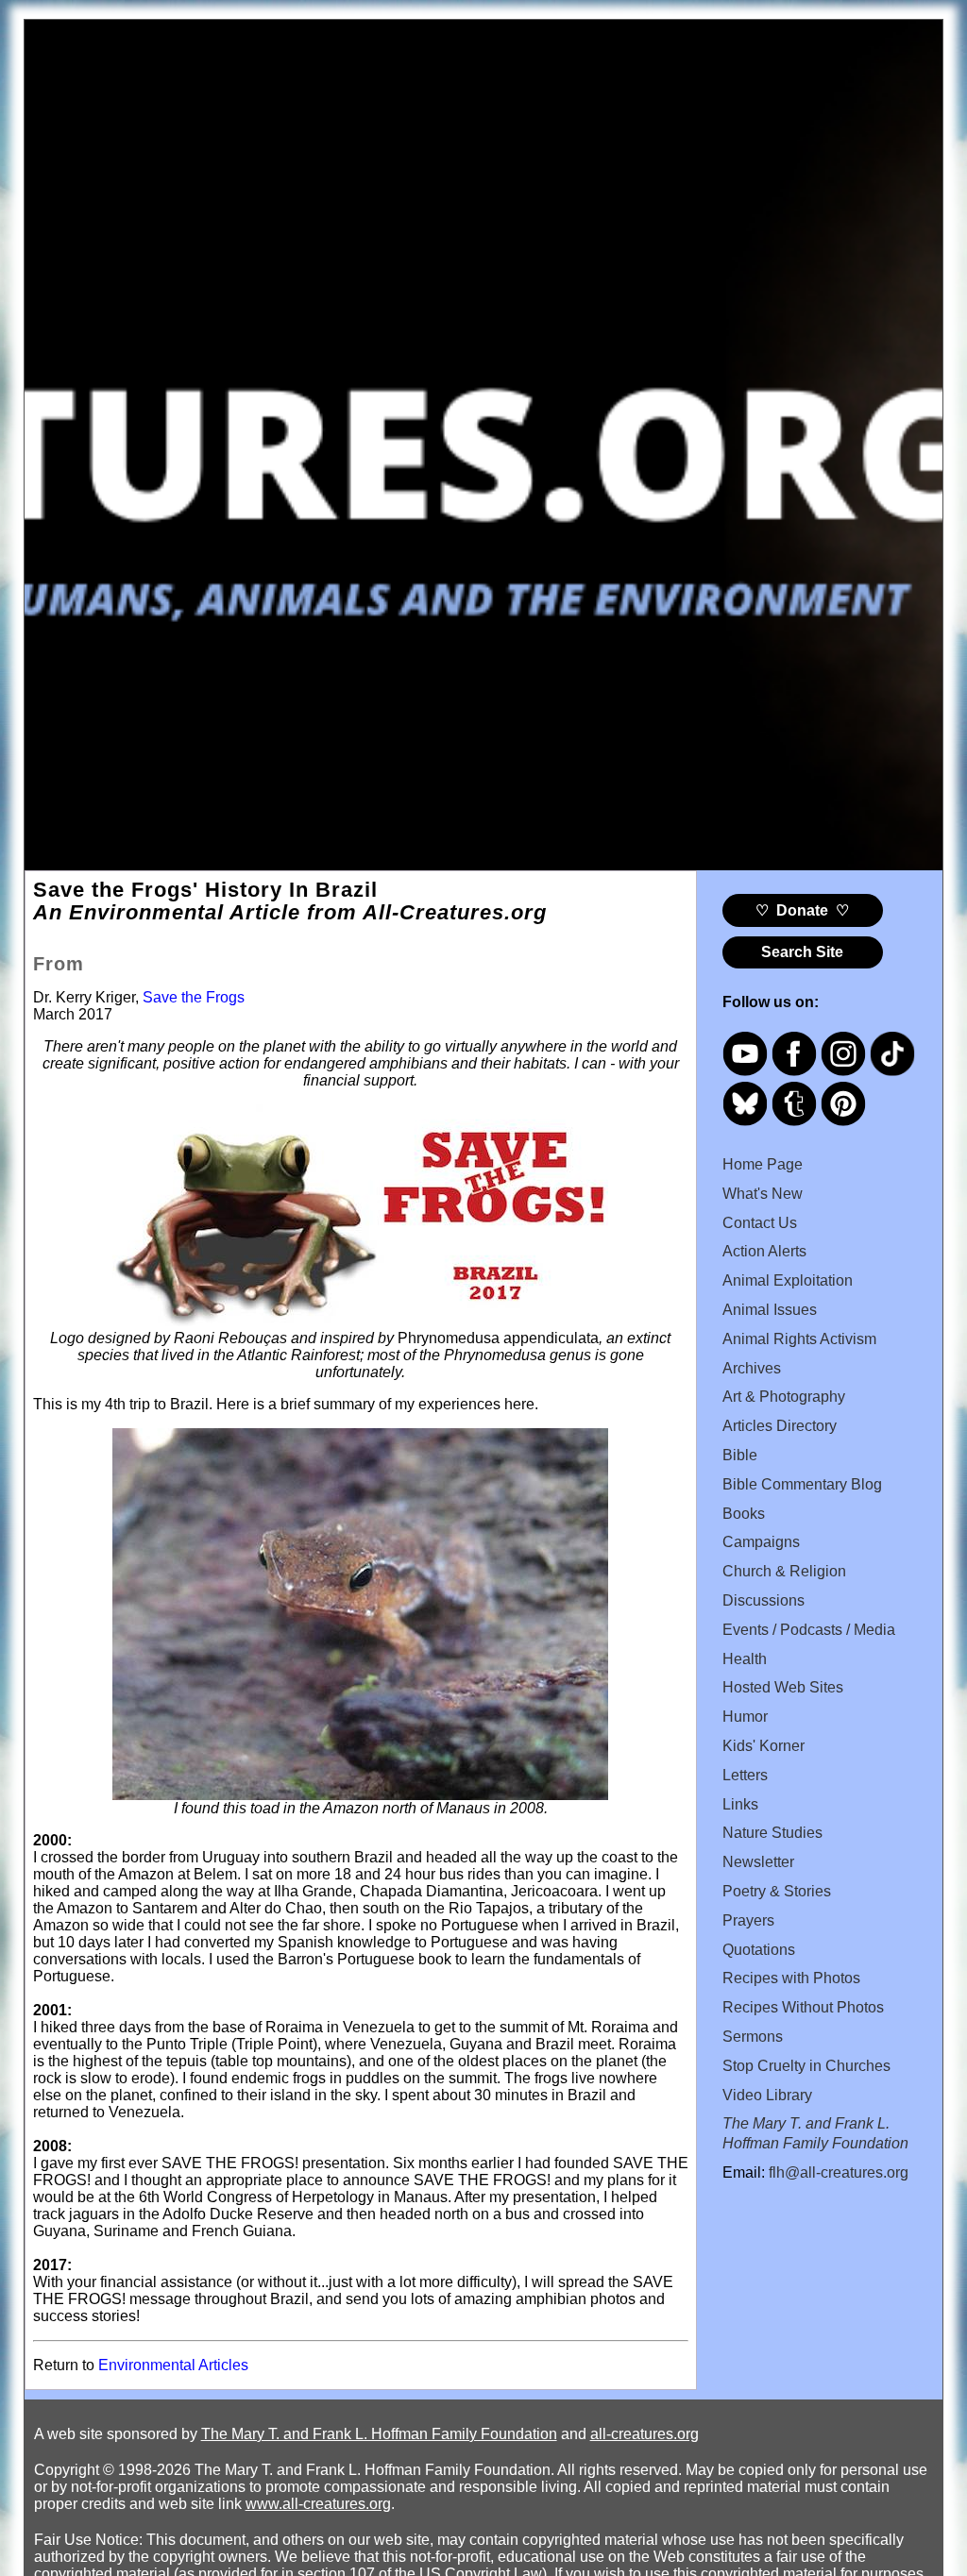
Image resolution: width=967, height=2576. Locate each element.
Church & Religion (784, 1571)
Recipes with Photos (791, 1978)
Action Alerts (764, 1251)
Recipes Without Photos (803, 2007)
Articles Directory (780, 1426)
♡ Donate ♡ (802, 910)
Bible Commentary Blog (802, 1484)
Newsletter (758, 1862)
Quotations (759, 1950)
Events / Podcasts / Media (809, 1630)
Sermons (753, 2037)
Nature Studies (772, 1833)
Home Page (763, 1164)
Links (740, 1804)
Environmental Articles (173, 2365)
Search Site (802, 952)
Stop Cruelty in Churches (806, 2066)
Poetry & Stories (777, 1891)
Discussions (763, 1600)
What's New (763, 1194)
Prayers (748, 1920)
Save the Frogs (194, 997)
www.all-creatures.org (318, 2504)
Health (745, 1659)
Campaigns (761, 1542)
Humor (745, 1717)
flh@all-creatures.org (839, 2172)
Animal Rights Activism (799, 1339)
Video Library (767, 2095)
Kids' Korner (763, 1746)
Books (744, 1514)
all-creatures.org (645, 2434)
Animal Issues (770, 1310)
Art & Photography (784, 1397)
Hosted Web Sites (783, 1687)
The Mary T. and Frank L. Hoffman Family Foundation (379, 2434)
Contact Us (760, 1223)
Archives (752, 1368)
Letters (745, 1775)
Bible (740, 1455)
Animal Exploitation (788, 1280)
